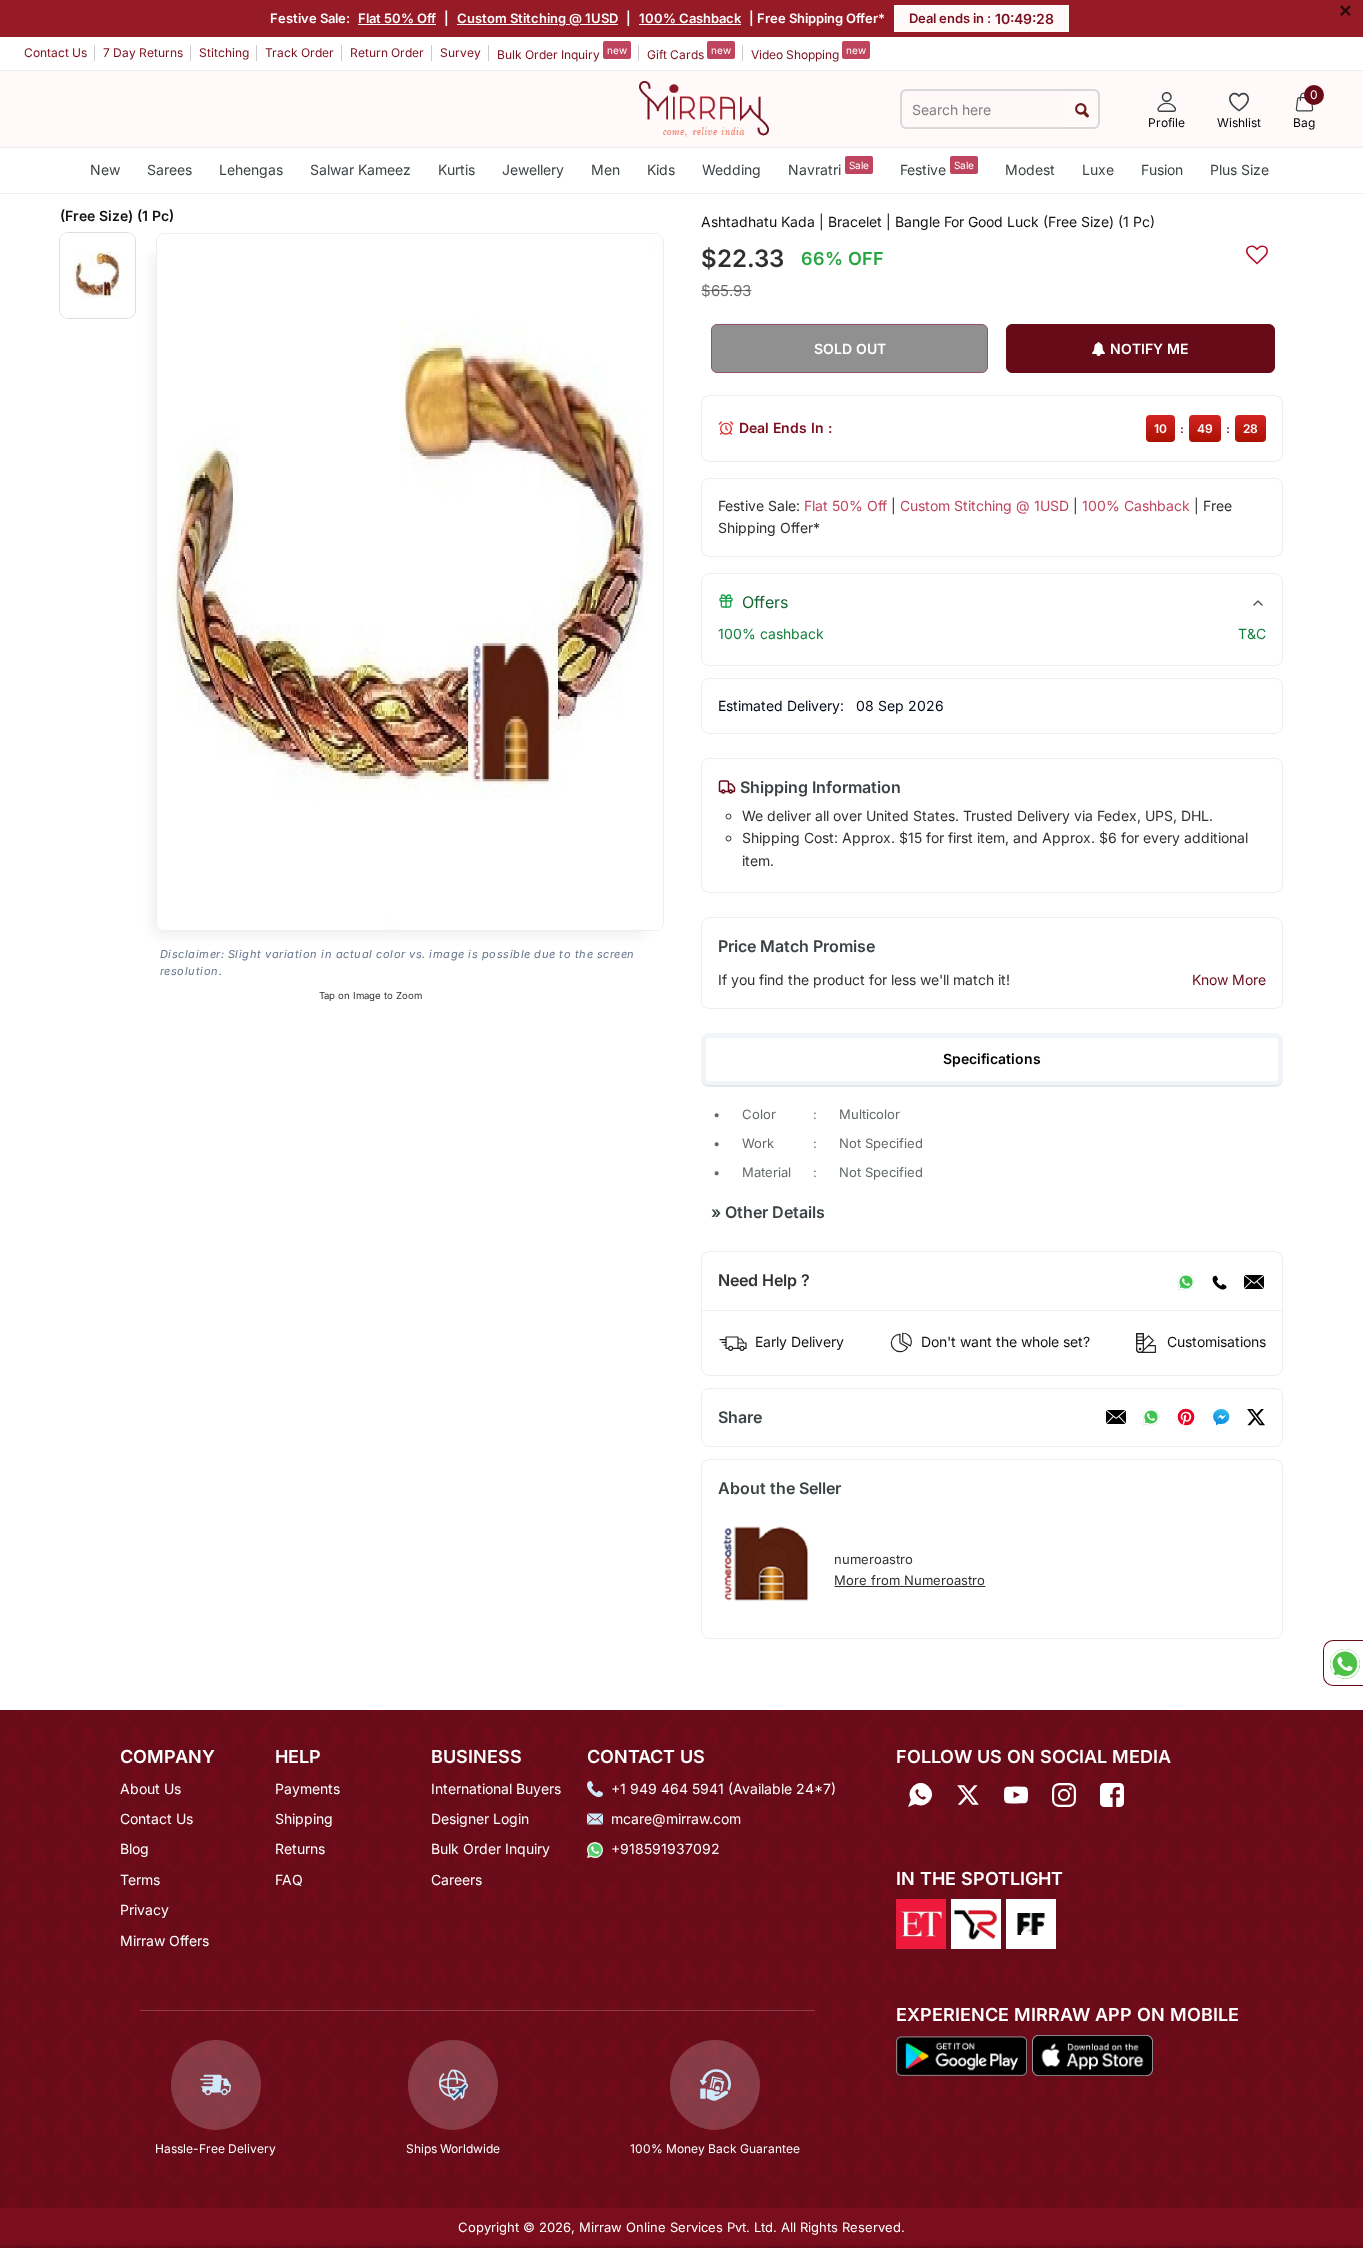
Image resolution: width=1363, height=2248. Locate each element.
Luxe (1098, 169)
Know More (1229, 979)
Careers (456, 1879)
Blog (134, 1848)
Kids (661, 169)
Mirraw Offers (164, 1940)
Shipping (304, 1818)
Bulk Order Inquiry (562, 53)
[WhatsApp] (1186, 1281)
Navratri (828, 168)
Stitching (224, 52)
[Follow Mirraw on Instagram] (1064, 1795)
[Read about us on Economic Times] (921, 1922)
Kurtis (456, 169)
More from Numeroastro (909, 1580)
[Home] (704, 107)
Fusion (1162, 169)
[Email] (1254, 1281)
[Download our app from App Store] (1092, 2054)
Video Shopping (808, 53)
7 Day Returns (143, 52)
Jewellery (533, 169)
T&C (1252, 633)
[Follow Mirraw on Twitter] (968, 1795)
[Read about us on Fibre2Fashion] (1031, 1922)
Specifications (992, 1058)
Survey (460, 52)
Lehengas (251, 169)
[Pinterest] (1186, 1417)
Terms (140, 1879)
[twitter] (1256, 1417)
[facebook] (1221, 1417)
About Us (150, 1788)
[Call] (1219, 1281)
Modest (1030, 169)
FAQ (289, 1879)
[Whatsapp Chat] (1343, 1663)
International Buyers (496, 1788)
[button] (97, 275)
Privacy (144, 1909)
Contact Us (55, 52)
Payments (307, 1788)
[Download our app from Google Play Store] (962, 2054)
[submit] (1081, 109)
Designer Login (480, 1818)
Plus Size (1239, 169)
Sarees (169, 169)
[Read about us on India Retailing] (976, 1922)
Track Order (299, 52)
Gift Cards (689, 53)
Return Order (387, 52)
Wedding (731, 169)
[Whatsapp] (920, 1795)
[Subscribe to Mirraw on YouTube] (1016, 1795)
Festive (937, 168)
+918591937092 (665, 1848)
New (105, 169)
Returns (300, 1848)
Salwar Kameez (360, 169)
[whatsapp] (1151, 1417)
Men (605, 169)
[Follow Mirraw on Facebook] (1112, 1795)
